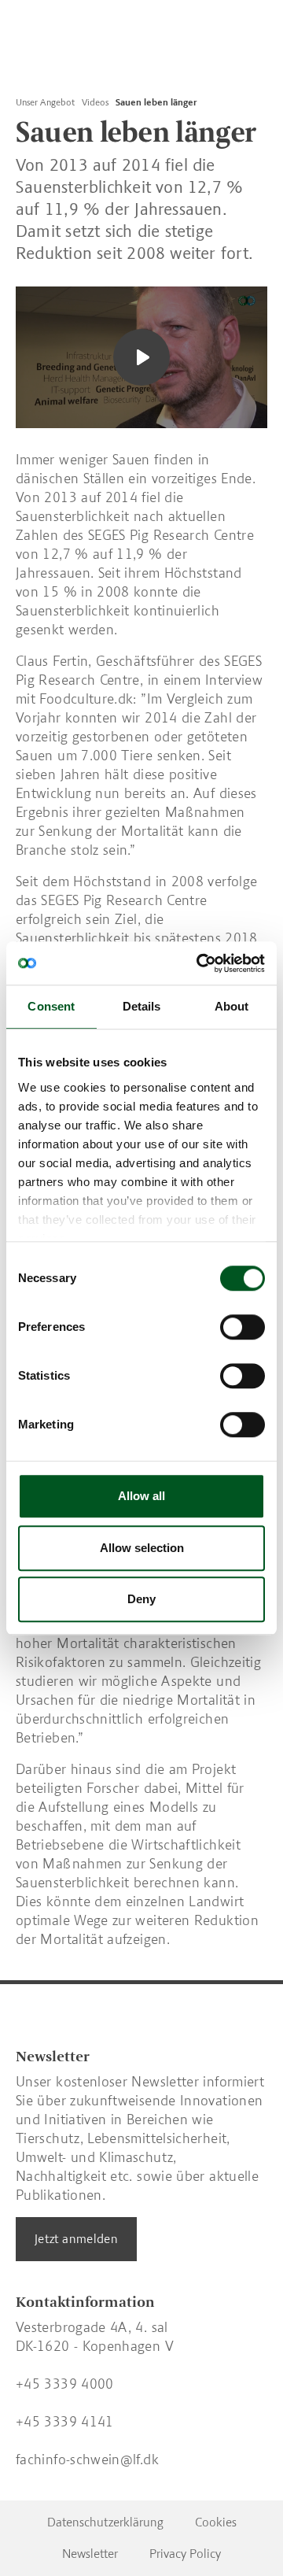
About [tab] (232, 1006)
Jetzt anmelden (76, 2239)
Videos (95, 102)
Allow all (141, 1496)
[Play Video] (141, 357)
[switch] (243, 1327)
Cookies (216, 2522)
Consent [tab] (51, 1006)
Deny (141, 1599)
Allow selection (142, 1548)
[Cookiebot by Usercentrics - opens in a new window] (200, 963)
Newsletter (90, 2554)
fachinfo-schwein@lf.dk (87, 2460)
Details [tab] (142, 1006)
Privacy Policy (185, 2554)
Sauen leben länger (156, 102)
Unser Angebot (45, 102)
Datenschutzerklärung (105, 2522)
